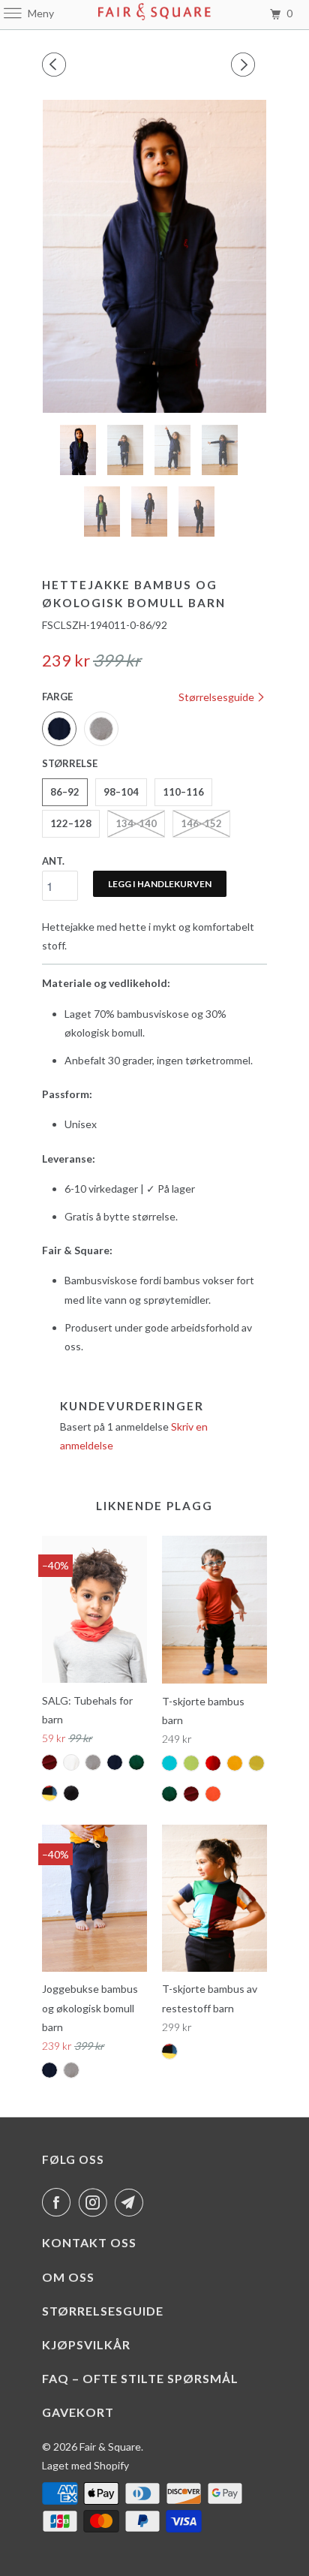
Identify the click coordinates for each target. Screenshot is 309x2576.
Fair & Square (110, 2447)
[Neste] (245, 65)
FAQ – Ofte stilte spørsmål (140, 2378)
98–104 (121, 792)
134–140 (136, 823)
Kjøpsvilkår (86, 2344)
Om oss (68, 2277)
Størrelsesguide (217, 697)
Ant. (53, 861)
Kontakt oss (89, 2242)
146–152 (201, 823)
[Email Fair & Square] (132, 2202)
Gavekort (78, 2412)
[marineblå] (154, 256)
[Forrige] (56, 65)
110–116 (183, 792)
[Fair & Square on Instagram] (96, 2202)
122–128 (71, 823)
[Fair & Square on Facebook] (59, 2202)
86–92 (65, 792)
